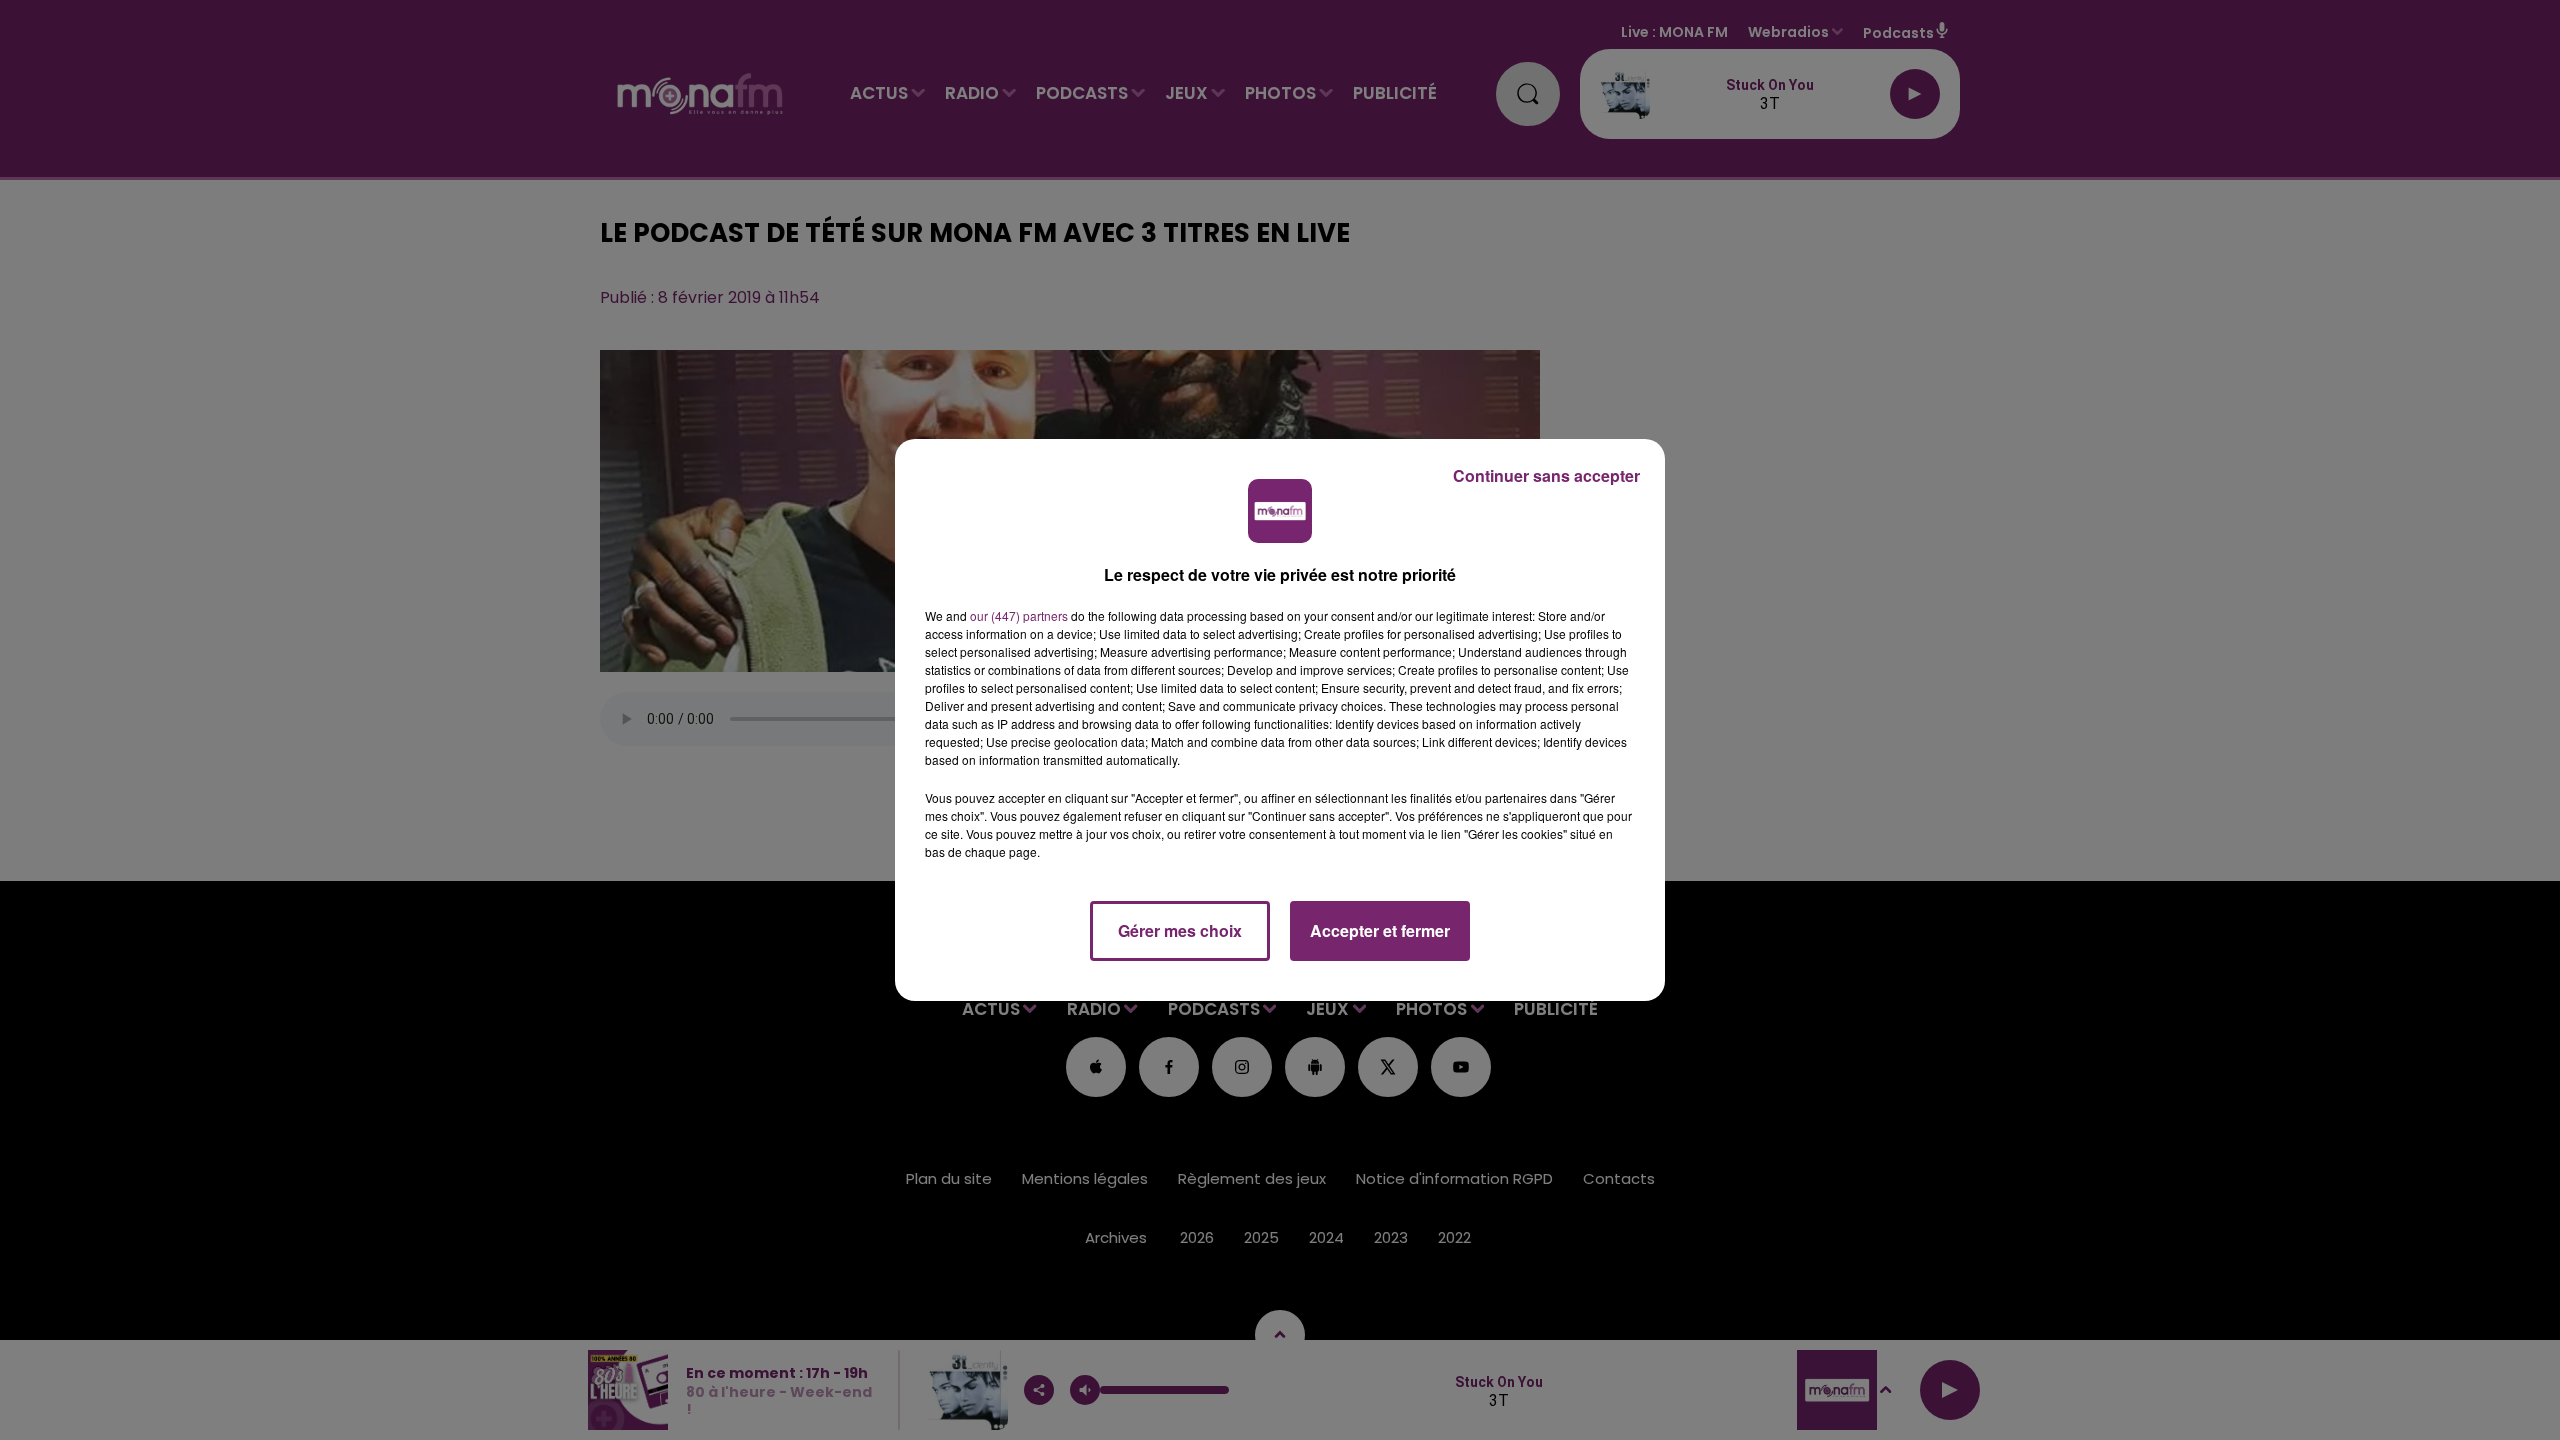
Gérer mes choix (1180, 930)
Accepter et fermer (1380, 930)
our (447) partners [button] (1019, 615)
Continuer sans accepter (1546, 475)
